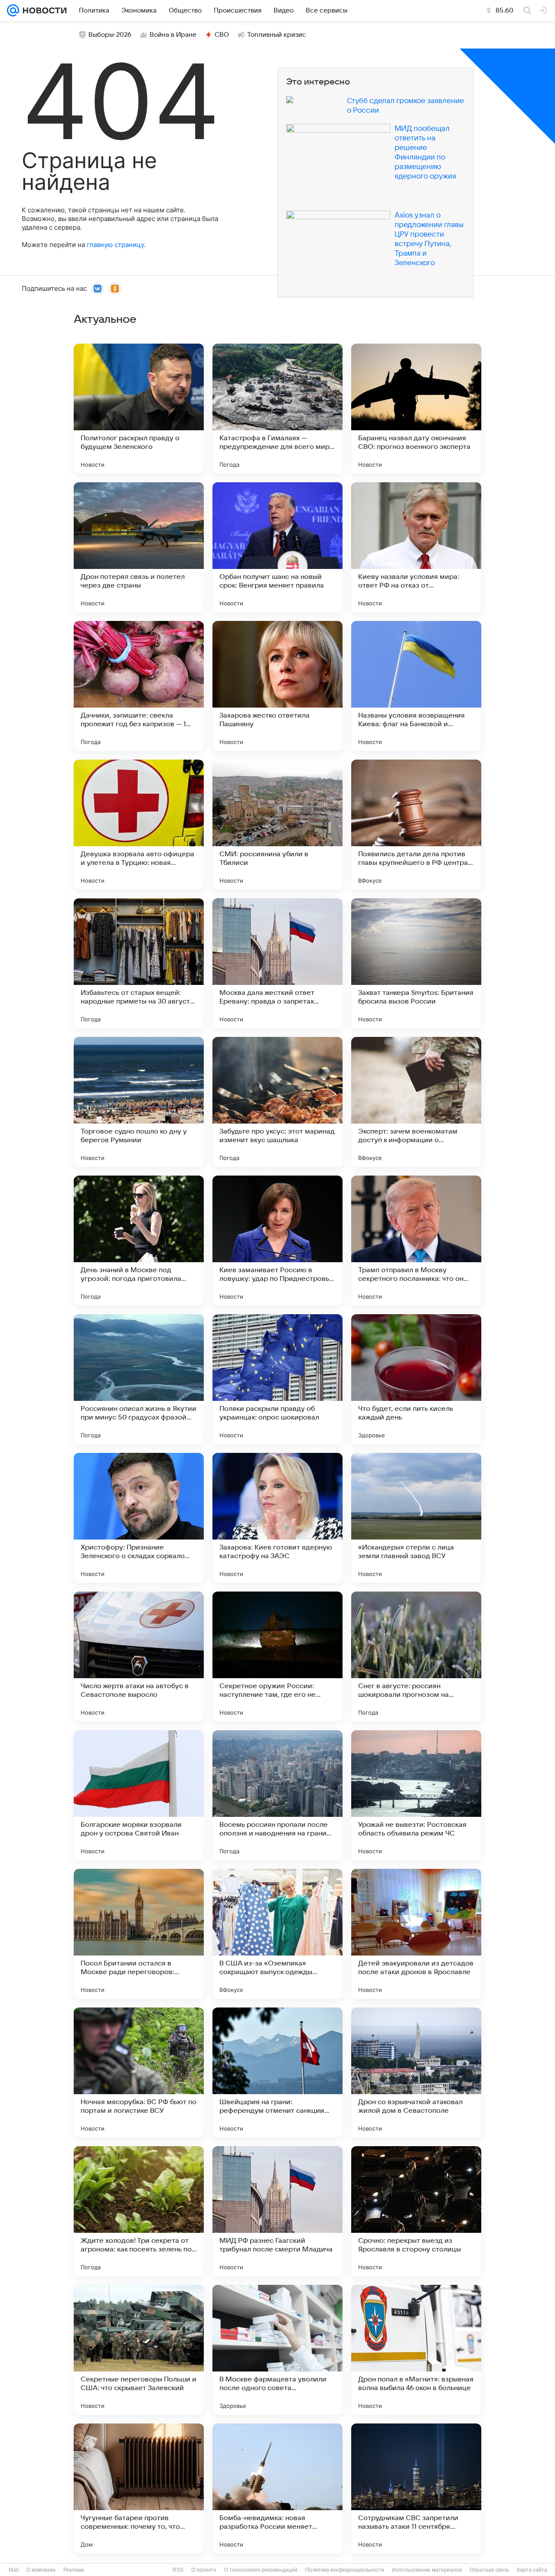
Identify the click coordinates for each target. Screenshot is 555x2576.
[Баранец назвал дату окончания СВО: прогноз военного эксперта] (416, 409)
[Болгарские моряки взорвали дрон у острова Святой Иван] (139, 1795)
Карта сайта (532, 2570)
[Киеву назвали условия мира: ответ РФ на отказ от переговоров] (416, 547)
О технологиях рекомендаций (261, 2570)
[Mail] (13, 10)
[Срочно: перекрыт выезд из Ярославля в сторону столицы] (416, 2211)
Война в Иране (173, 35)
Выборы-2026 (110, 35)
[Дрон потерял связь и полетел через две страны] (139, 547)
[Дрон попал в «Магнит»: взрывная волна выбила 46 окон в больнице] (416, 2350)
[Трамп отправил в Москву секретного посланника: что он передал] (416, 1241)
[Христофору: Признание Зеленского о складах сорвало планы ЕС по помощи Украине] (139, 1518)
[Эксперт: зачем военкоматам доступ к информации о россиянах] (416, 1102)
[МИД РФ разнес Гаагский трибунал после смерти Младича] (277, 2211)
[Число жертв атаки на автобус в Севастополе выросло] (139, 1657)
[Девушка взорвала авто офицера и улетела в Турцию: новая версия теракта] (139, 825)
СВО (222, 35)
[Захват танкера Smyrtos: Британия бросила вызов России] (416, 963)
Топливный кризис (277, 35)
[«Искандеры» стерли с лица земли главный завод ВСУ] (416, 1518)
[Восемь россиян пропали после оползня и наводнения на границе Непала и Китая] (277, 1795)
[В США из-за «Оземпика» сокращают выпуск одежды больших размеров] (277, 1934)
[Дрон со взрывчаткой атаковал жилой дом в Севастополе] (416, 2072)
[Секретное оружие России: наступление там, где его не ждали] (277, 1657)
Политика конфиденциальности (345, 2570)
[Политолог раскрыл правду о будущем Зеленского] (139, 409)
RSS (178, 2570)
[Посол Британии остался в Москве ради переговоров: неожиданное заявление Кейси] (139, 1934)
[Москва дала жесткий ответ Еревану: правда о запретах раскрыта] (277, 963)
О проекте (204, 2570)
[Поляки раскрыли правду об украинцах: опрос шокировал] (277, 1379)
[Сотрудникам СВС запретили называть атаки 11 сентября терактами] (416, 2488)
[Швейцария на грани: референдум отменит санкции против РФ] (277, 2072)
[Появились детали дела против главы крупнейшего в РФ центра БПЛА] (416, 825)
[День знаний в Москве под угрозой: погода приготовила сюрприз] (139, 1241)
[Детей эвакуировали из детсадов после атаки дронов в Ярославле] (416, 1934)
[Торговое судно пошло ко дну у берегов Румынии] (139, 1102)
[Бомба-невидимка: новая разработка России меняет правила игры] (277, 2488)
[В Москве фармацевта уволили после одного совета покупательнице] (277, 2350)
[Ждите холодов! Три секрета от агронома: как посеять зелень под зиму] (139, 2211)
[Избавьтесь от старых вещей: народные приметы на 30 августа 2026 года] (139, 963)
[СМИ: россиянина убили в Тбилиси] (277, 825)
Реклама (74, 2570)
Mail (14, 2570)
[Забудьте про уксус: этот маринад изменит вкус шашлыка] (277, 1102)
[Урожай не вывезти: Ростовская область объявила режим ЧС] (416, 1795)
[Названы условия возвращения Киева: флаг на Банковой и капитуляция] (416, 686)
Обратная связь (489, 2570)
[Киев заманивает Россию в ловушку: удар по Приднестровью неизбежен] (277, 1241)
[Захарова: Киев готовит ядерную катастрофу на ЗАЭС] (277, 1518)
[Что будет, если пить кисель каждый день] (416, 1379)
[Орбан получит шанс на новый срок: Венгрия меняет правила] (277, 547)
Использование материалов (427, 2570)
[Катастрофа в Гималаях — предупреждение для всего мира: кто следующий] (277, 409)
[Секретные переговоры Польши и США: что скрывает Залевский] (139, 2350)
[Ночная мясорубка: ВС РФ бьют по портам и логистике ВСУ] (139, 2072)
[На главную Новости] (43, 10)
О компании (41, 2570)
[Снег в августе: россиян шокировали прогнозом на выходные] (416, 1657)
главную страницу (115, 245)
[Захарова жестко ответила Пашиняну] (277, 686)
